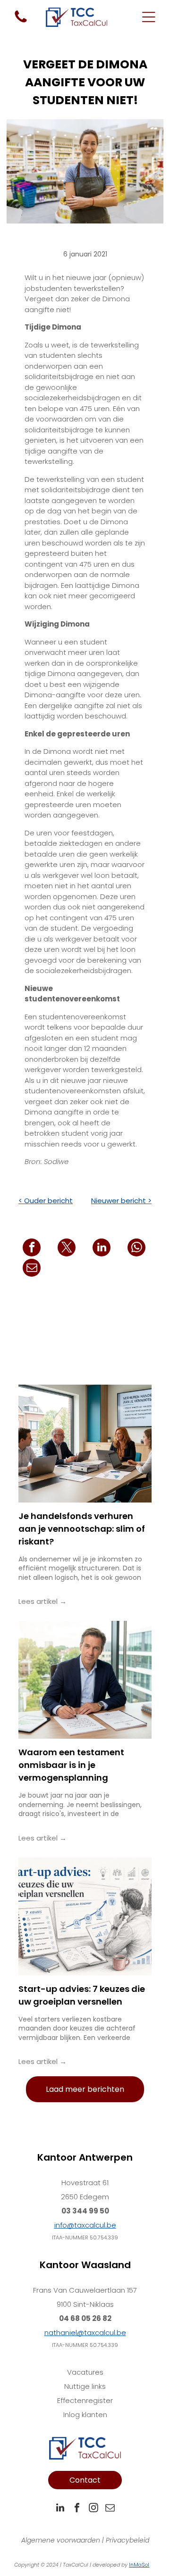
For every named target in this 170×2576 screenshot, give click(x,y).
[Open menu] (149, 17)
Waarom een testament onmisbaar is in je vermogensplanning (71, 1765)
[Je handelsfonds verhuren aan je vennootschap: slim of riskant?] (85, 1444)
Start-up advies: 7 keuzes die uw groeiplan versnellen (82, 1995)
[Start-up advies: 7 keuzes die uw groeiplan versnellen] (85, 1916)
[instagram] (93, 2509)
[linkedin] (60, 2509)
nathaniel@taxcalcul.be (85, 2332)
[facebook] (77, 2509)
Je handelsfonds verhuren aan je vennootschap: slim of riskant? (82, 1529)
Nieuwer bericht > (121, 1201)
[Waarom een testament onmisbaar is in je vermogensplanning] (85, 1680)
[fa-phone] (21, 22)
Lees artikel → (42, 1601)
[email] (110, 2509)
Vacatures (85, 2372)
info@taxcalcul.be (85, 2225)
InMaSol (139, 2565)
